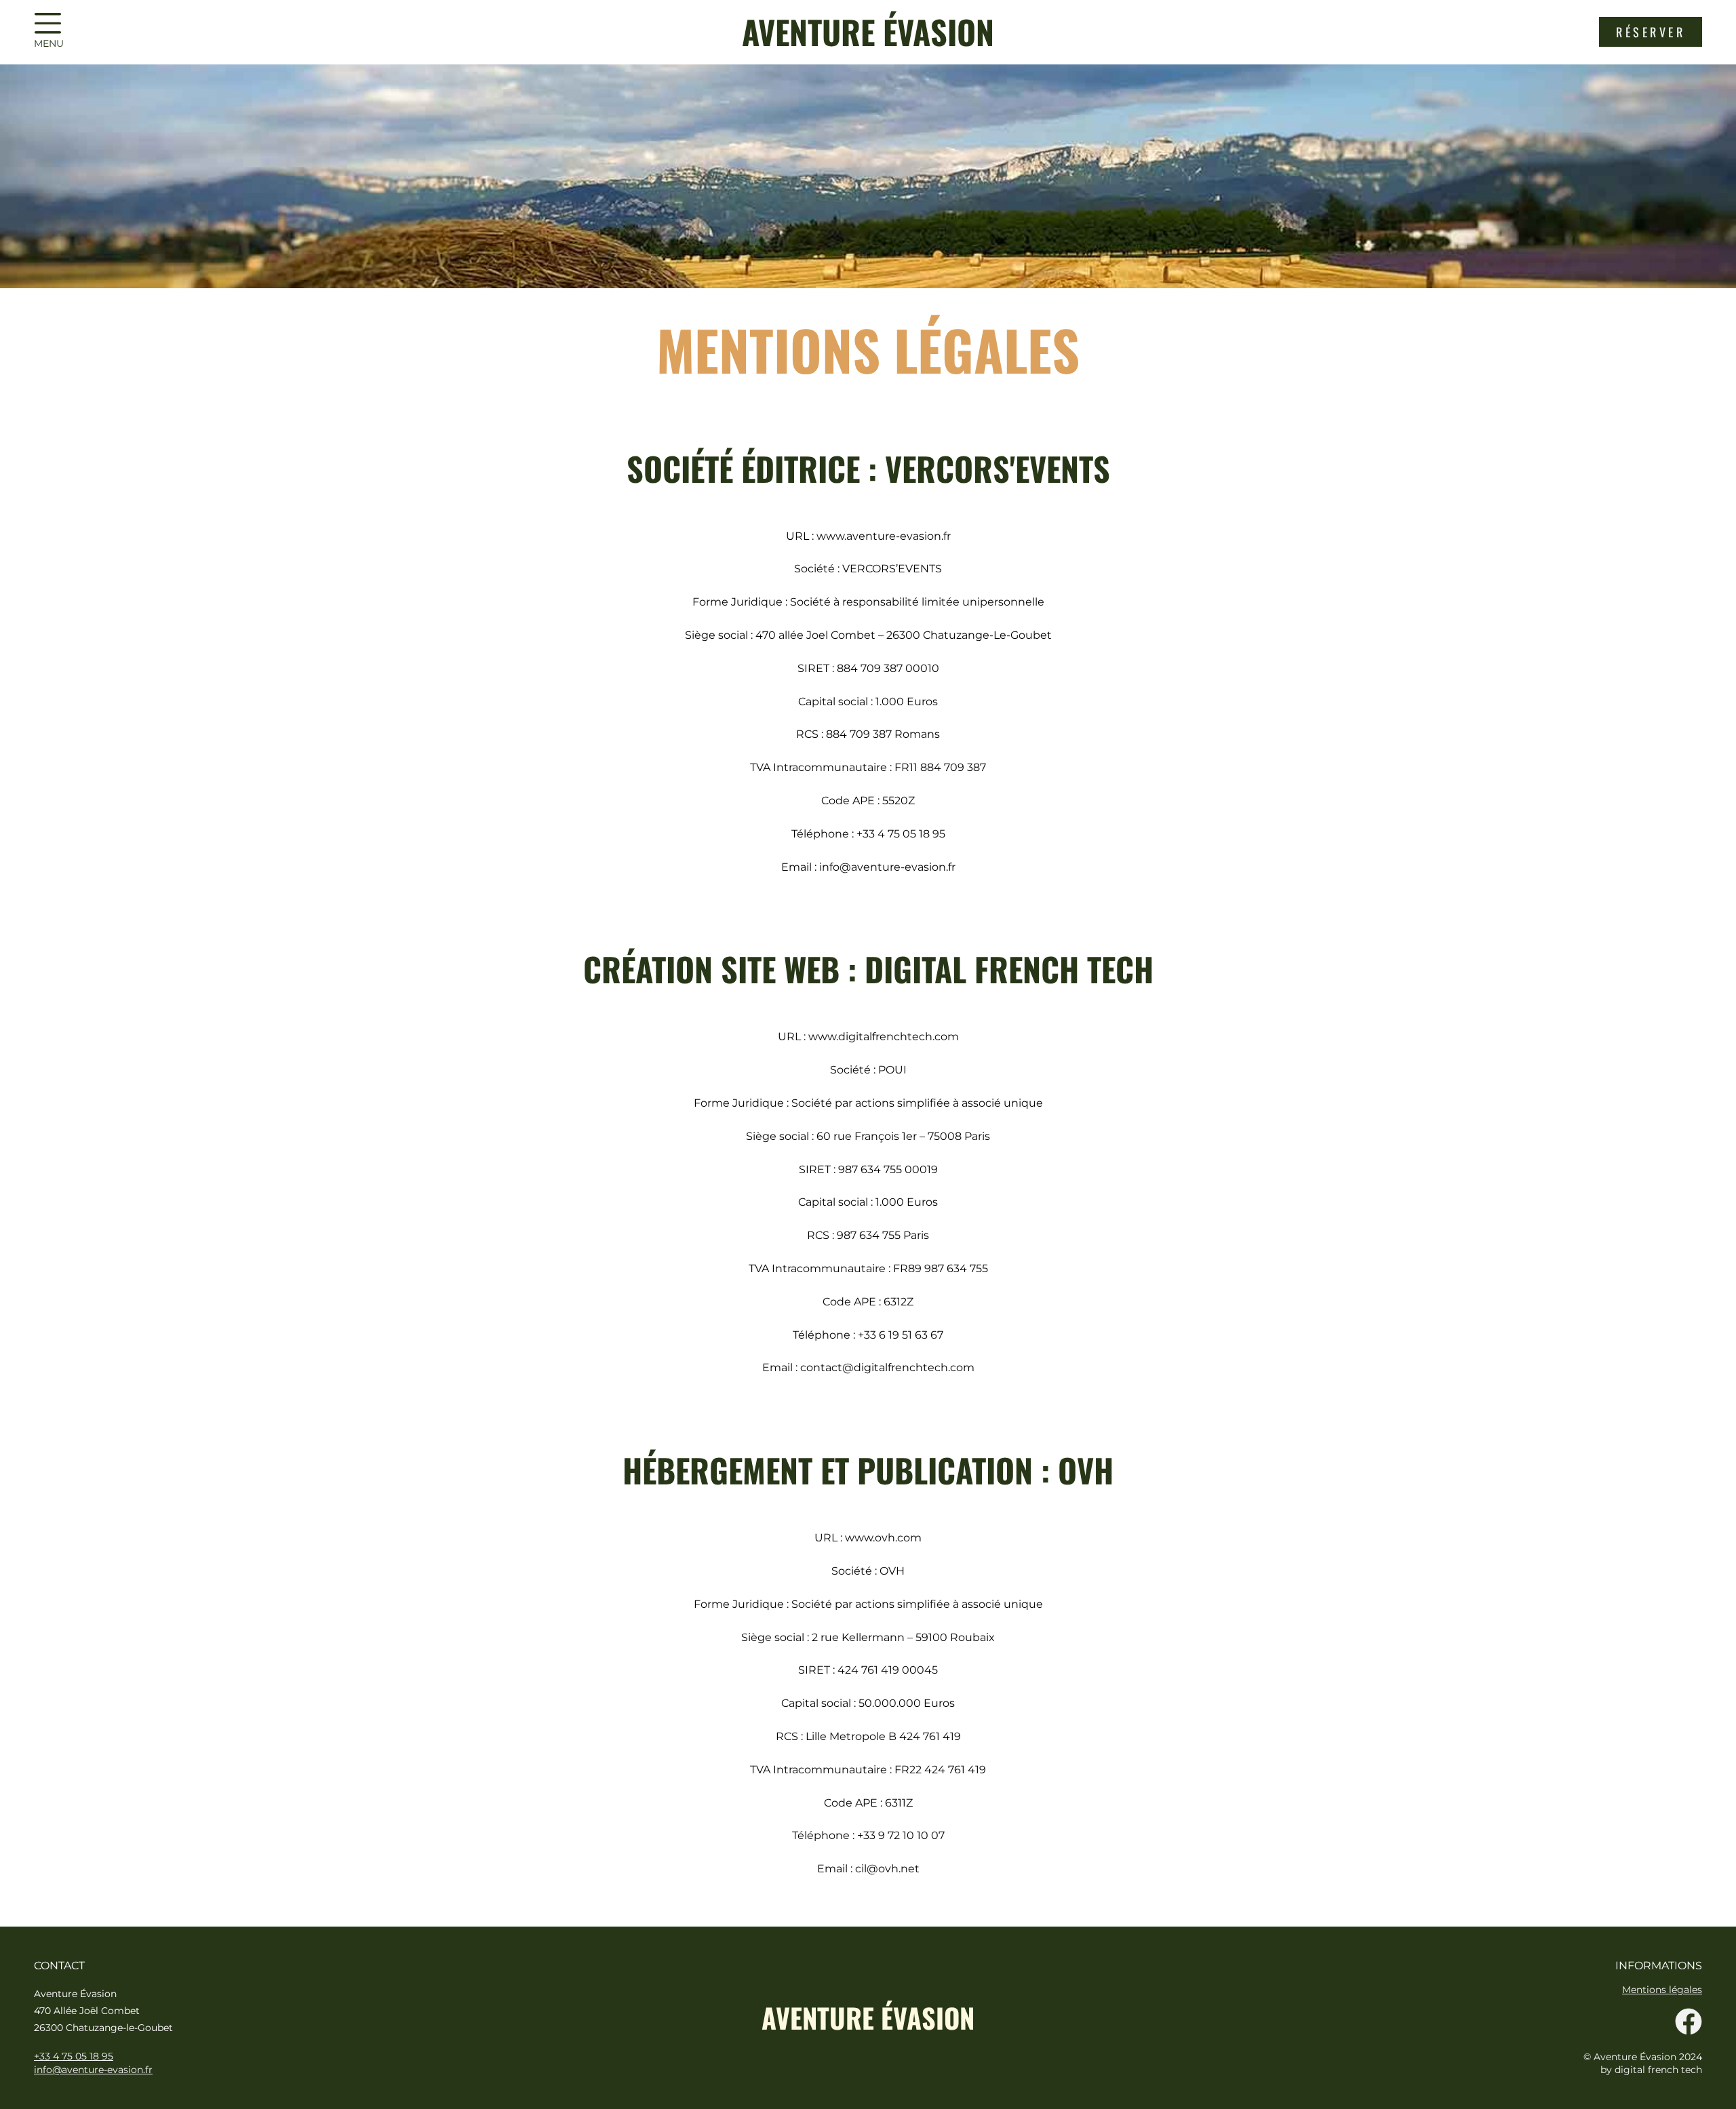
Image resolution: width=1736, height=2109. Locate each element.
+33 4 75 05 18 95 (74, 2056)
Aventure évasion (868, 32)
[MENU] (47, 24)
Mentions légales (1662, 1990)
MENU (49, 43)
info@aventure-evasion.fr (93, 2070)
